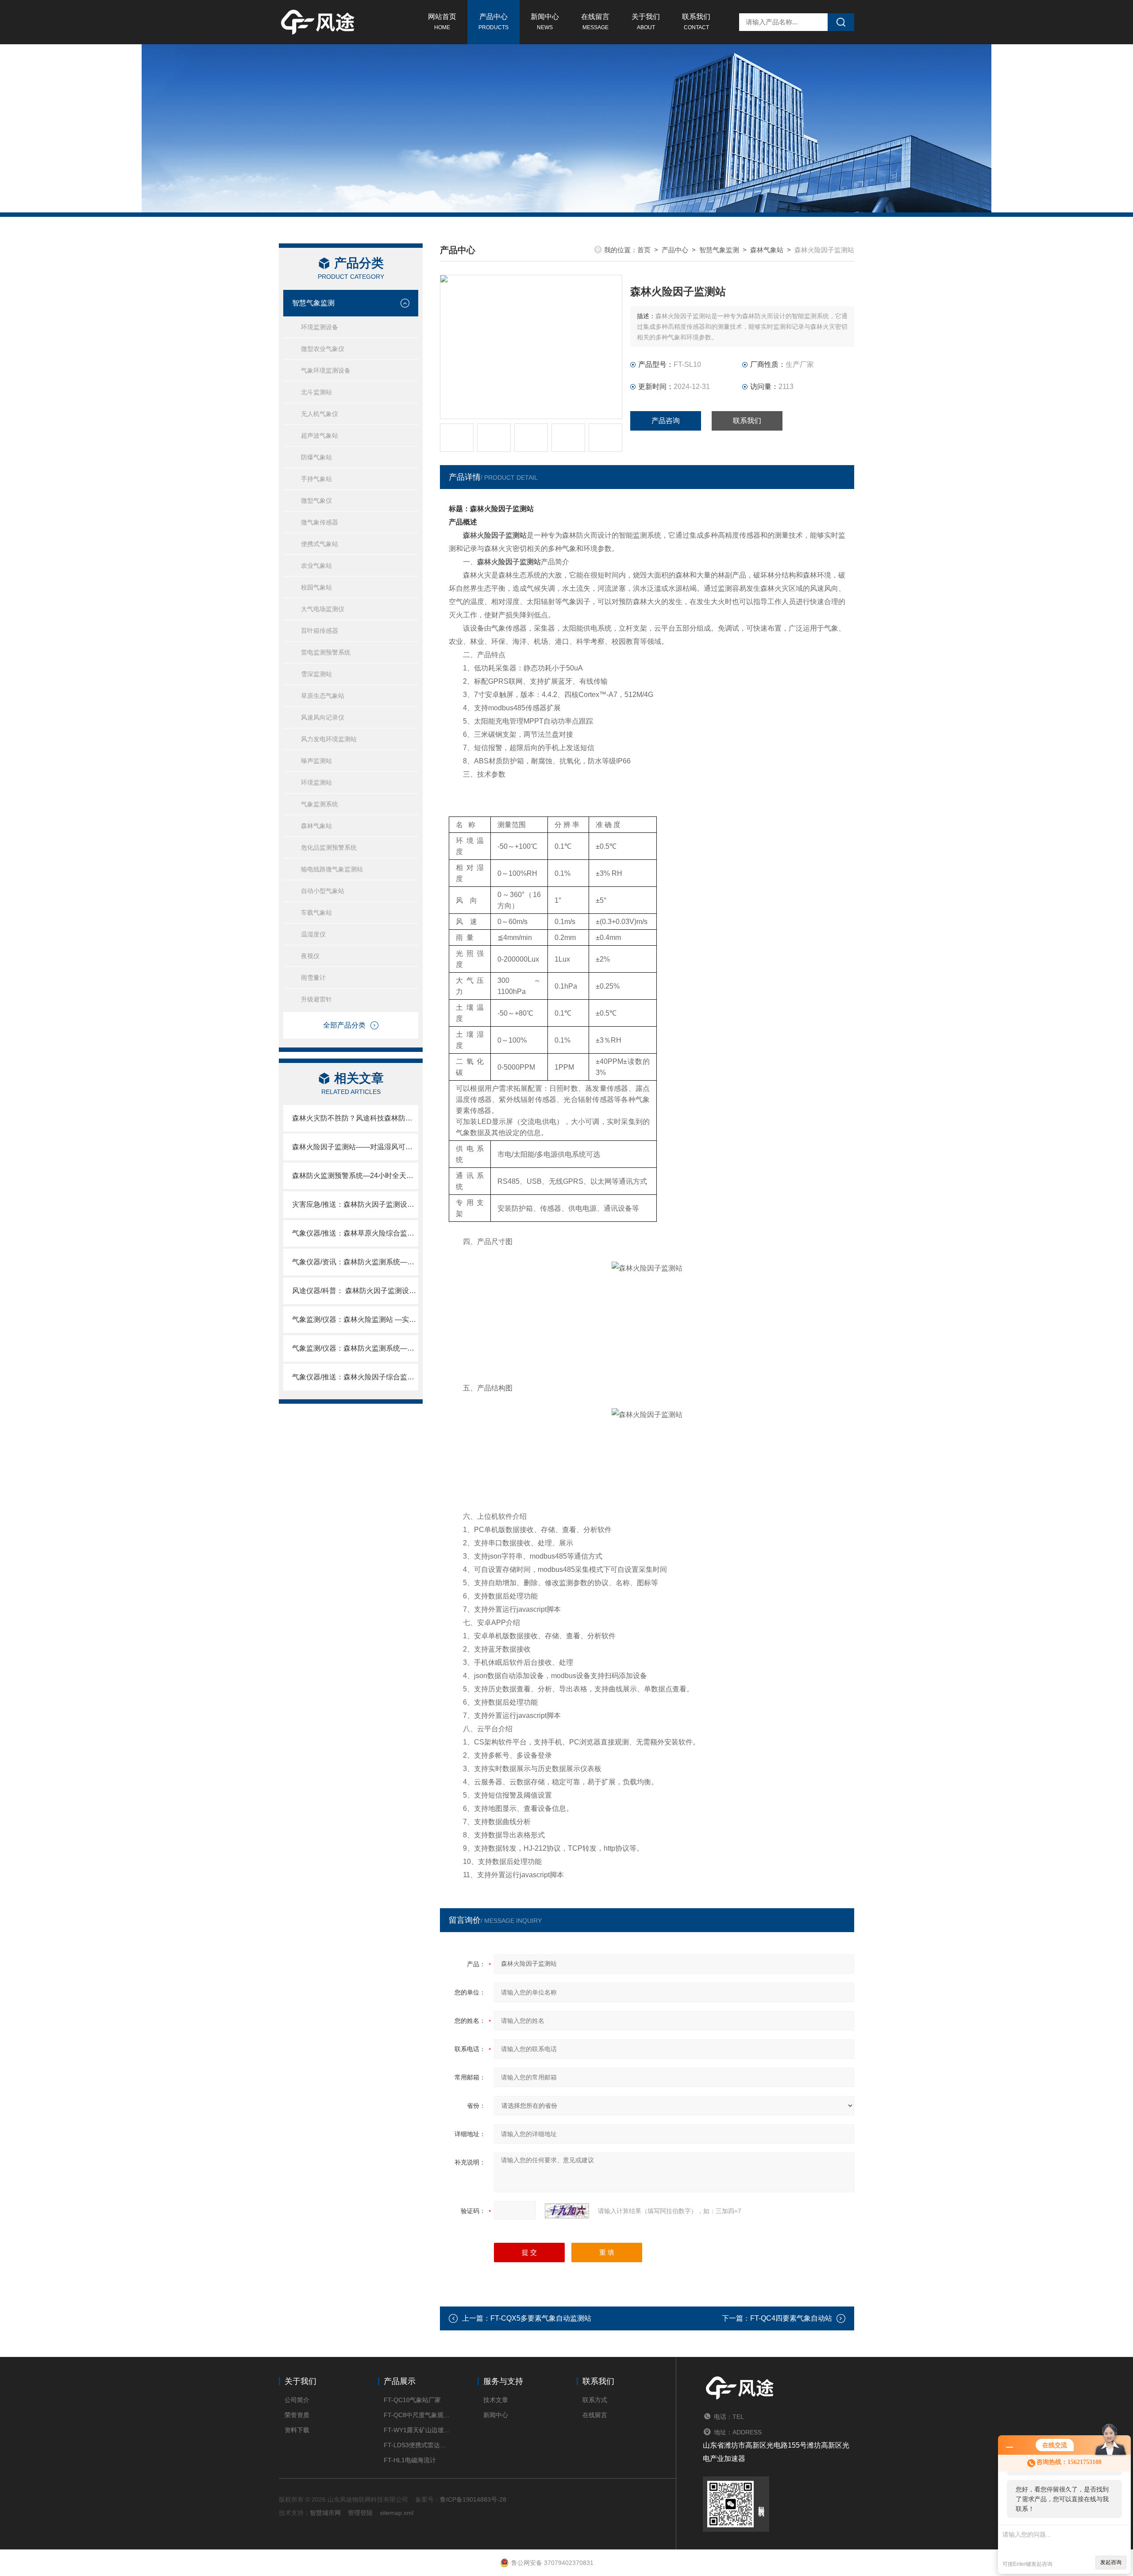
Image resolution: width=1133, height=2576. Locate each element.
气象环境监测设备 (326, 370)
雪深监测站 (316, 674)
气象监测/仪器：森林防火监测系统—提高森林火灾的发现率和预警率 (355, 1348)
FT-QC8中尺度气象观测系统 (417, 2415)
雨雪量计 (313, 978)
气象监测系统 (320, 804)
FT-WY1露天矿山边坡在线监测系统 (417, 2430)
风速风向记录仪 (323, 717)
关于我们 (646, 22)
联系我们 (696, 22)
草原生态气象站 (323, 696)
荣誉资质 (297, 2415)
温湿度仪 (313, 934)
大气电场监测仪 (323, 609)
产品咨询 (666, 421)
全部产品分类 (344, 1025)
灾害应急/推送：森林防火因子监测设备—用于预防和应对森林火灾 (355, 1204)
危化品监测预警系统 (329, 847)
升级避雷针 (316, 999)
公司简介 (297, 2400)
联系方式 (595, 2400)
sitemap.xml (397, 2513)
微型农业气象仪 (323, 349)
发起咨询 (1111, 2562)
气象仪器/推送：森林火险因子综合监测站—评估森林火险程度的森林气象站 (355, 1377)
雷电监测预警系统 (326, 652)
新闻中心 (545, 22)
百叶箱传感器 (320, 631)
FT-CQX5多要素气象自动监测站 (541, 2318)
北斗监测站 (316, 392)
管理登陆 (360, 2513)
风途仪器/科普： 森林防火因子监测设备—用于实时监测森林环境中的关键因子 (355, 1291)
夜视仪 (310, 956)
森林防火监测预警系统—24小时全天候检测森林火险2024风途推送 (355, 1176)
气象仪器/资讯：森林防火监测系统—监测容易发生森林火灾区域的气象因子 (355, 1262)
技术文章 (496, 2400)
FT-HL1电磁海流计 (410, 2460)
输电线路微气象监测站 (332, 869)
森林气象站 (316, 826)
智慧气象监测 (313, 303)
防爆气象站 (316, 457)
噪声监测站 (316, 761)
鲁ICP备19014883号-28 (473, 2499)
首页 (644, 250)
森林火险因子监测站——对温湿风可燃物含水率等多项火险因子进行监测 (355, 1147)
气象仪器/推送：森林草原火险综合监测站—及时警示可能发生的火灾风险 (355, 1233)
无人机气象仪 (320, 414)
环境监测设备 (320, 327)
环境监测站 (316, 782)
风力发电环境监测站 (329, 739)
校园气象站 (316, 587)
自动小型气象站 (323, 891)
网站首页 (442, 22)
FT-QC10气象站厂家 (412, 2400)
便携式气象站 (320, 544)
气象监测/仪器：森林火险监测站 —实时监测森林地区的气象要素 (355, 1319)
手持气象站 (316, 479)
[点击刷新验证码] (567, 2211)
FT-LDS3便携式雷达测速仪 (417, 2445)
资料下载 (297, 2430)
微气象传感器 (320, 522)
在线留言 (595, 22)
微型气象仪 (316, 501)
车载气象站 (316, 913)
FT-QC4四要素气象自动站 (791, 2318)
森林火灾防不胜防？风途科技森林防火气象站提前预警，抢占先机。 (355, 1118)
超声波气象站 (320, 435)
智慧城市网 (325, 2513)
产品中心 (493, 22)
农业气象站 (316, 566)
